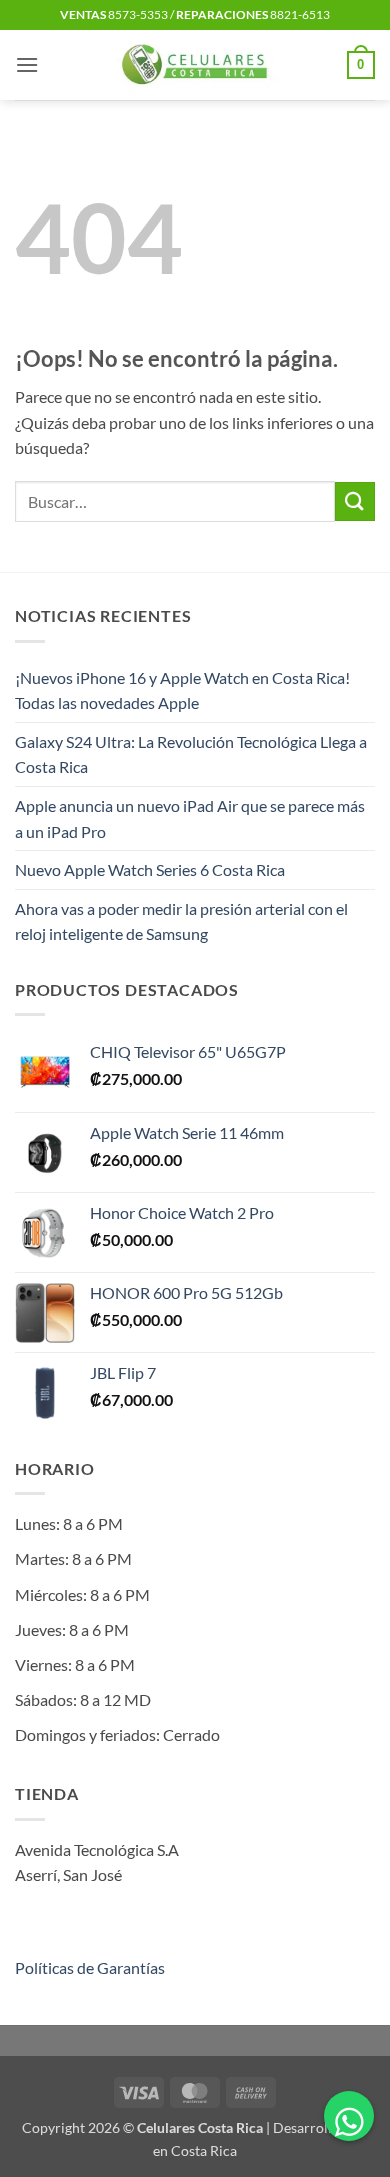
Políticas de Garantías (90, 1967)
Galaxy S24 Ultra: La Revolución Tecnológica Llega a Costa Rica (191, 754)
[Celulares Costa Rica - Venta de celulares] (195, 65)
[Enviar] (355, 501)
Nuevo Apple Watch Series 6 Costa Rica (150, 869)
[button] (27, 64)
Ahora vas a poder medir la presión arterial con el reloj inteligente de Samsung (181, 921)
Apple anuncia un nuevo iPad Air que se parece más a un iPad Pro (190, 818)
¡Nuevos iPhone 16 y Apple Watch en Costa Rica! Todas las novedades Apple (182, 690)
